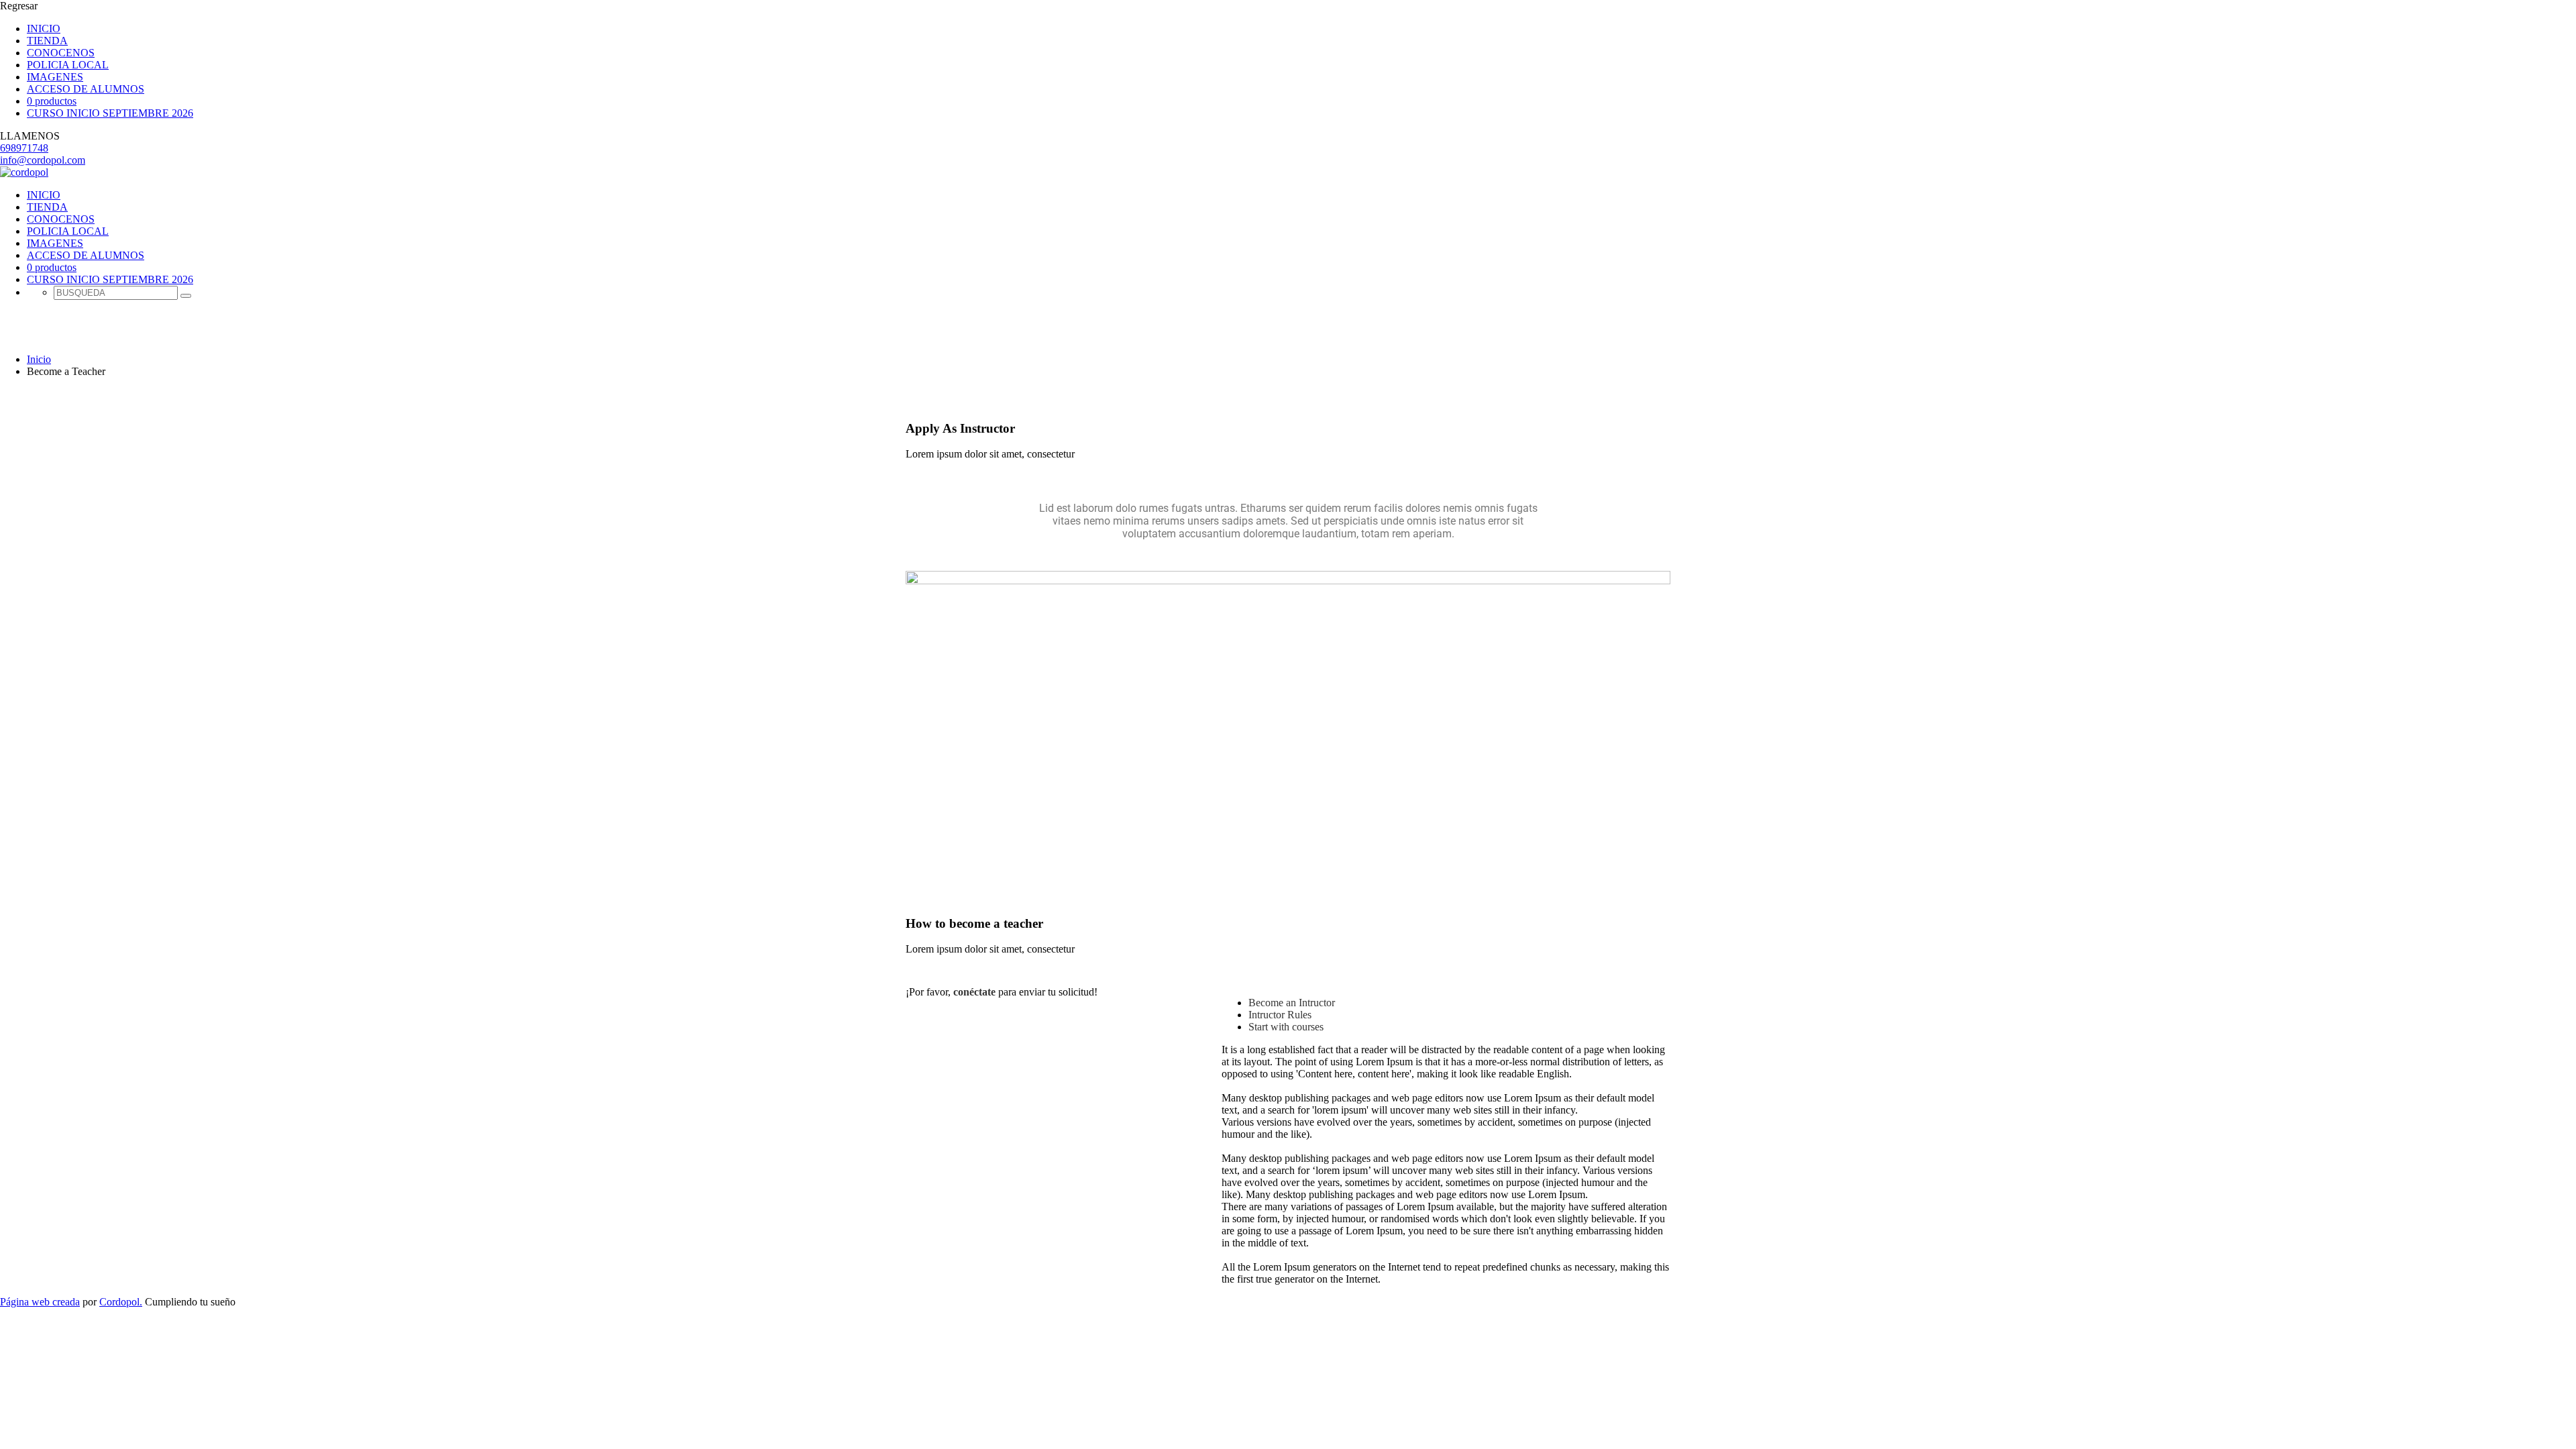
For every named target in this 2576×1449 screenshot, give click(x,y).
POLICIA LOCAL (68, 65)
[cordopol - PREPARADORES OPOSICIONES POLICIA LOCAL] (24, 172)
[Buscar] (186, 296)
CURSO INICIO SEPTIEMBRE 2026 (110, 113)
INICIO (44, 29)
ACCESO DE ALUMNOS (86, 89)
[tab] (1292, 1003)
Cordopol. (121, 1302)
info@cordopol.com (43, 160)
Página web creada (40, 1302)
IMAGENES (55, 77)
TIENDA (47, 41)
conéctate (974, 992)
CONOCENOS (61, 53)
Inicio (39, 359)
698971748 (24, 148)
